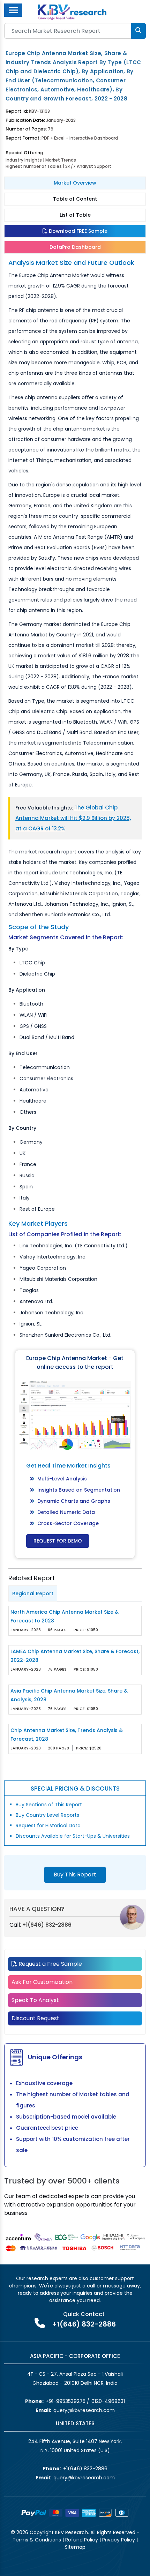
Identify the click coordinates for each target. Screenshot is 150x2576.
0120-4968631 (108, 2401)
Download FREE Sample (77, 231)
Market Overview (75, 183)
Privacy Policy (119, 2540)
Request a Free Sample (50, 1964)
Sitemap (75, 2547)
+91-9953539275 (66, 2401)
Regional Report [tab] (33, 1593)
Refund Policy (82, 2540)
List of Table (75, 215)
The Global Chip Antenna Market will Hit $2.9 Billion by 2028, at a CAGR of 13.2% (73, 818)
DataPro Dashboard (75, 247)
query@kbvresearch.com (84, 2410)
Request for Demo (58, 1541)
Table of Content (75, 199)
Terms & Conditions (37, 2540)
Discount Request (35, 2018)
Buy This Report (75, 1875)
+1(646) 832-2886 (47, 1925)
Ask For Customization (42, 1982)
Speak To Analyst (35, 2000)
